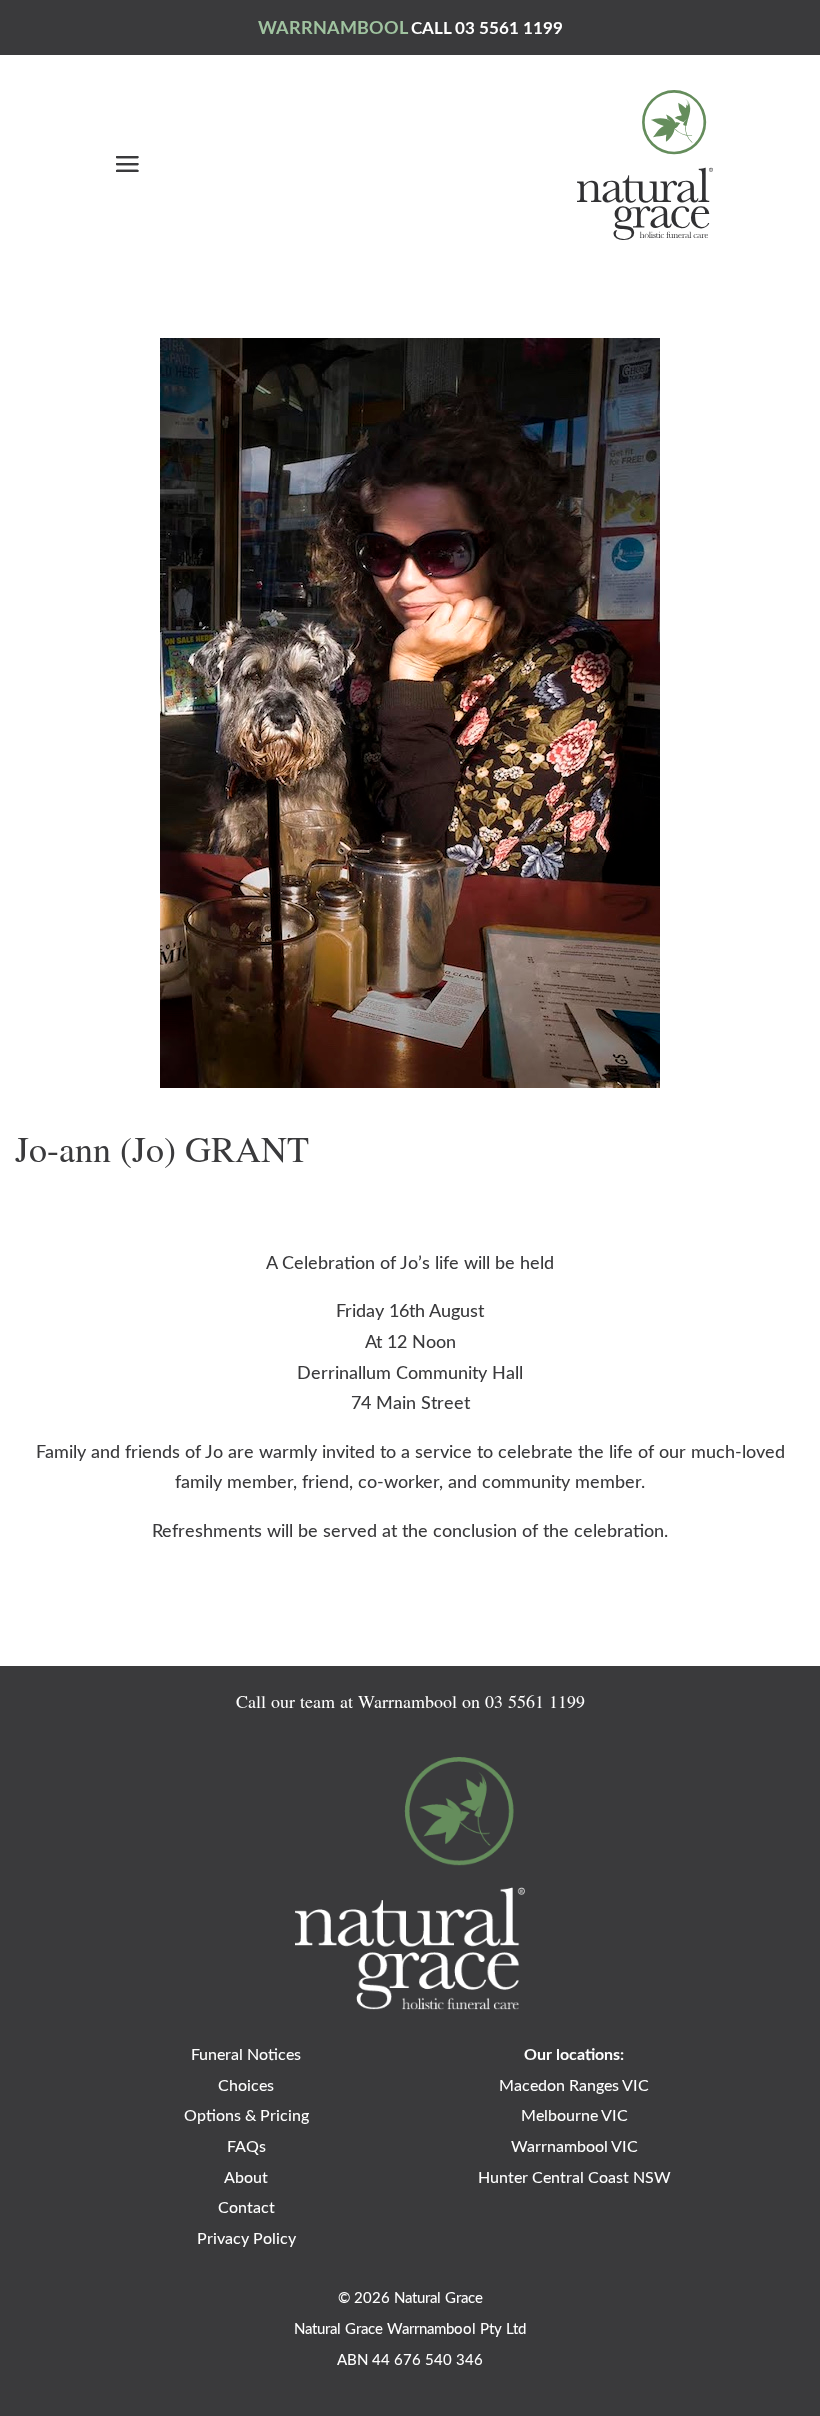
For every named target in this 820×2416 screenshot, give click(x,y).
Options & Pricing (246, 2116)
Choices (246, 2086)
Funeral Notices (246, 2055)
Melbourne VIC (574, 2116)
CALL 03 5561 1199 (487, 28)
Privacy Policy (246, 2239)
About (246, 2178)
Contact (246, 2208)
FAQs (246, 2147)
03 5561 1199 (535, 1701)
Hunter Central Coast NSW (574, 2178)
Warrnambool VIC (574, 2147)
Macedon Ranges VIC (574, 2086)
